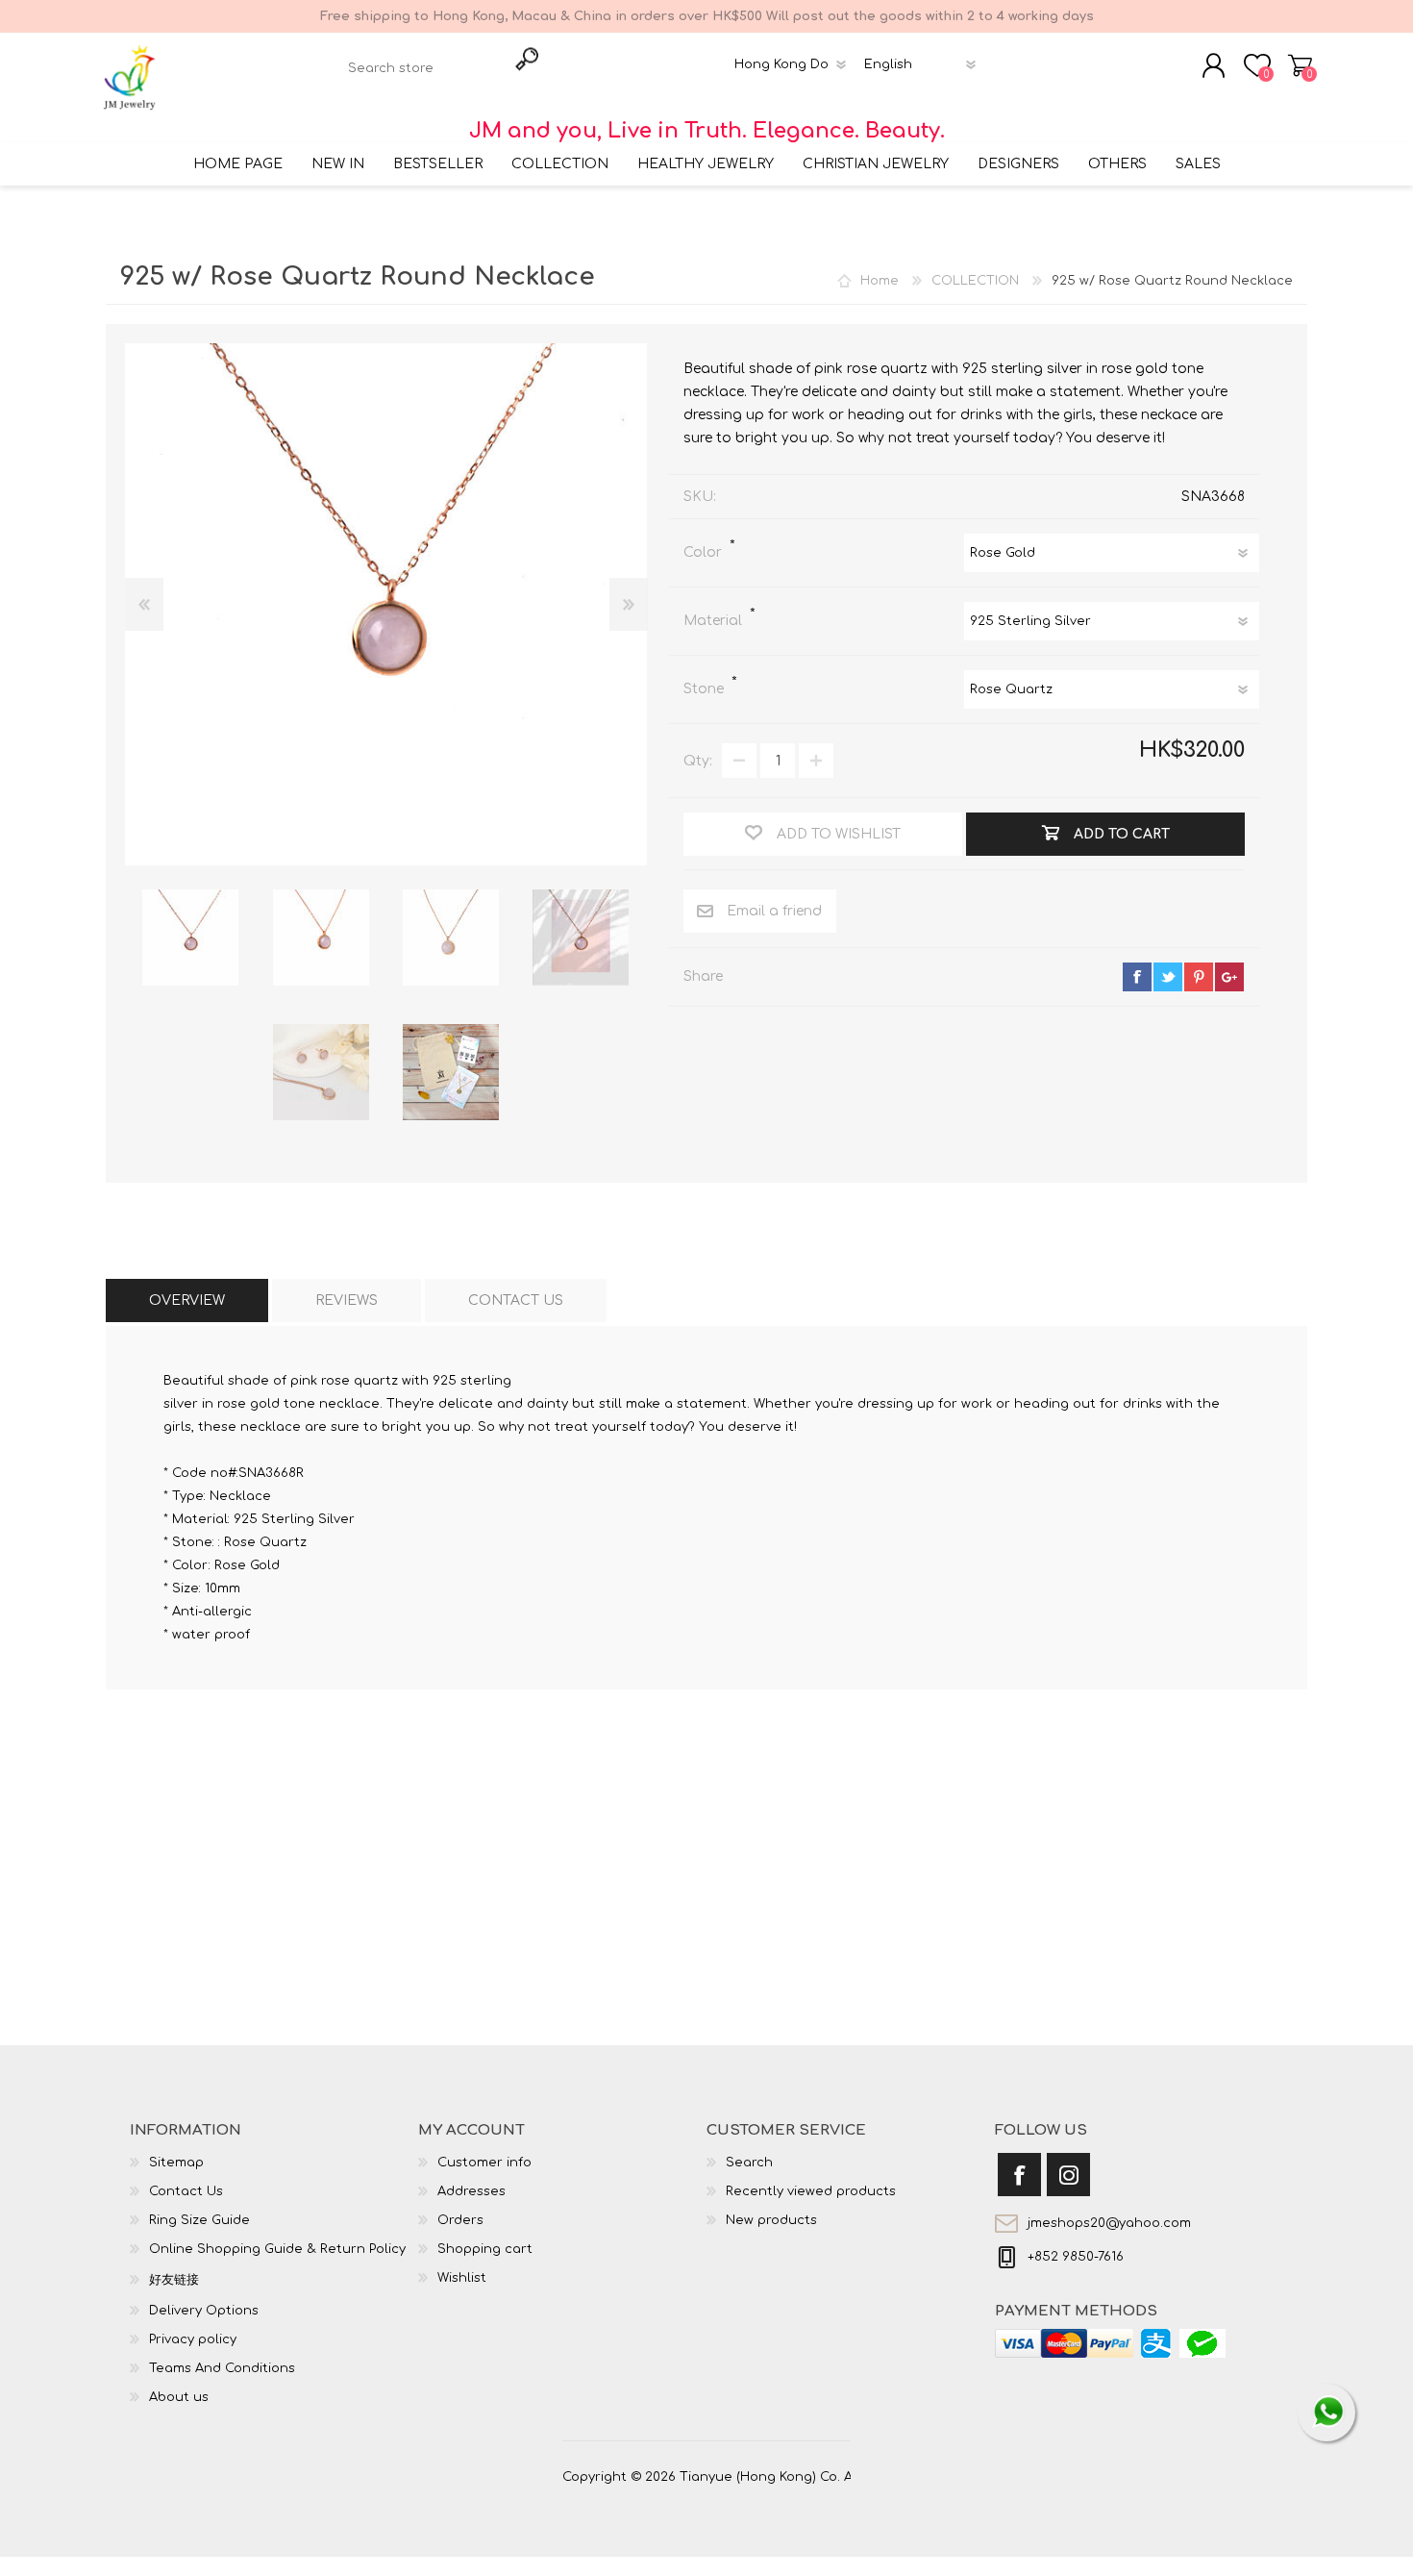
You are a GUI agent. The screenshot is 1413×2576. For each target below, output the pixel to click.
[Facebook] (1019, 2175)
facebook (1137, 977)
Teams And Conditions (222, 2368)
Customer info (484, 2163)
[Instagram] (1068, 2175)
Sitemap (176, 2163)
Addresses (471, 2191)
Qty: (698, 761)
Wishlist (462, 2278)
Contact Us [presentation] (516, 1301)
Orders (460, 2220)
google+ (1229, 977)
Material (715, 621)
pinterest (1199, 977)
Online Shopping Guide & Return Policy (277, 2249)
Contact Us (186, 2191)
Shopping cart (1300, 65)
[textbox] (423, 68)
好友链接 (174, 2280)
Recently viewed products (811, 2191)
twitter (1168, 977)
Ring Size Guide (199, 2220)
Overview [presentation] (187, 1301)
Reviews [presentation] (347, 1301)
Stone (706, 689)
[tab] (187, 1301)
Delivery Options (204, 2311)
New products (771, 2220)
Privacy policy (193, 2339)
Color (705, 552)
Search (749, 2163)
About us (179, 2397)
